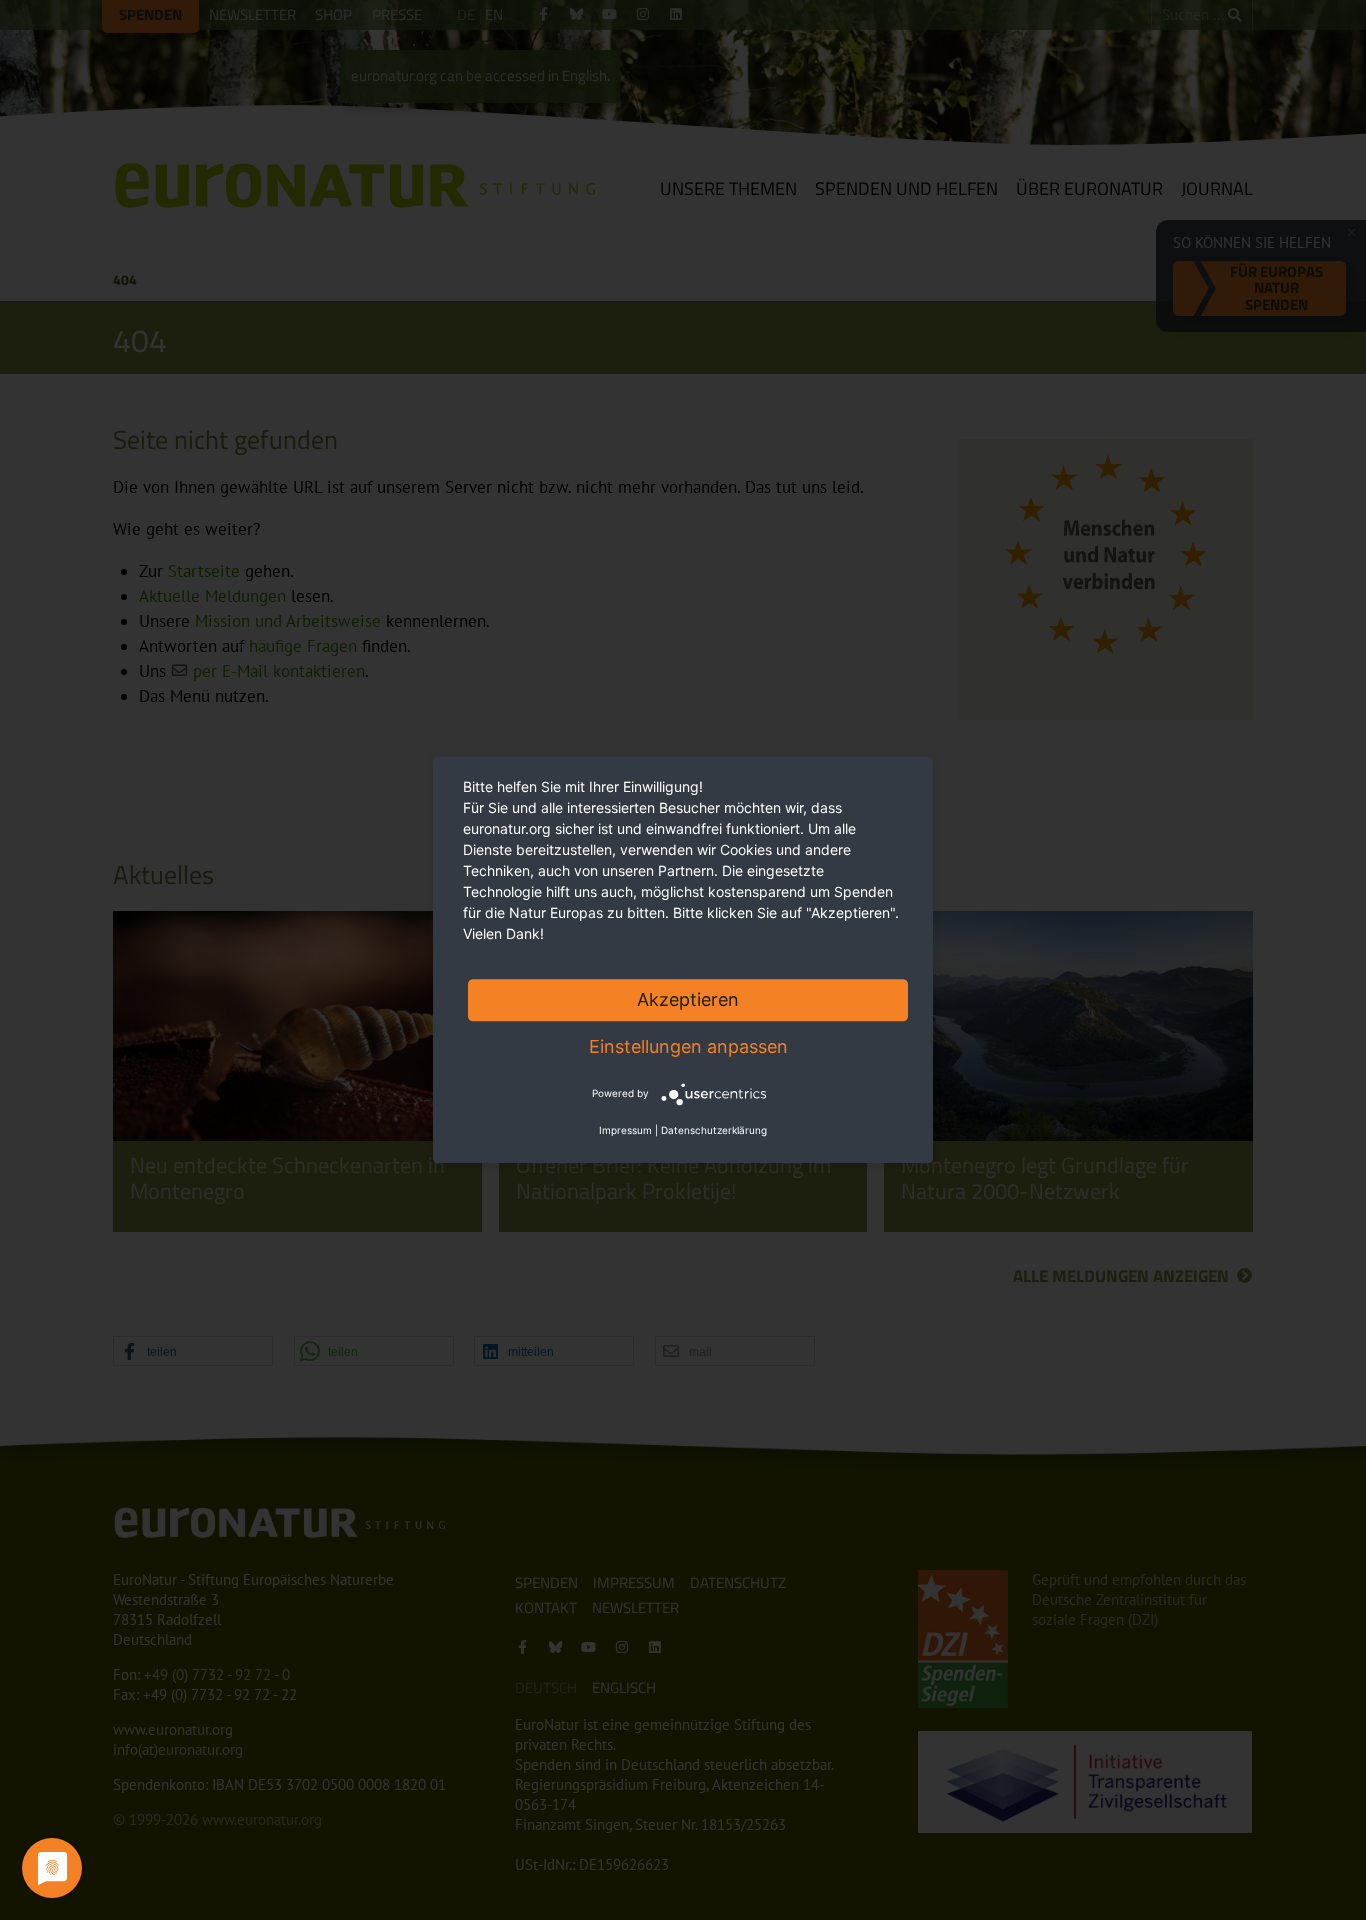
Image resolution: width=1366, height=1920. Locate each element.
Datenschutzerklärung (714, 1131)
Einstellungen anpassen (688, 1046)
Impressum (625, 1131)
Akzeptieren (688, 999)
